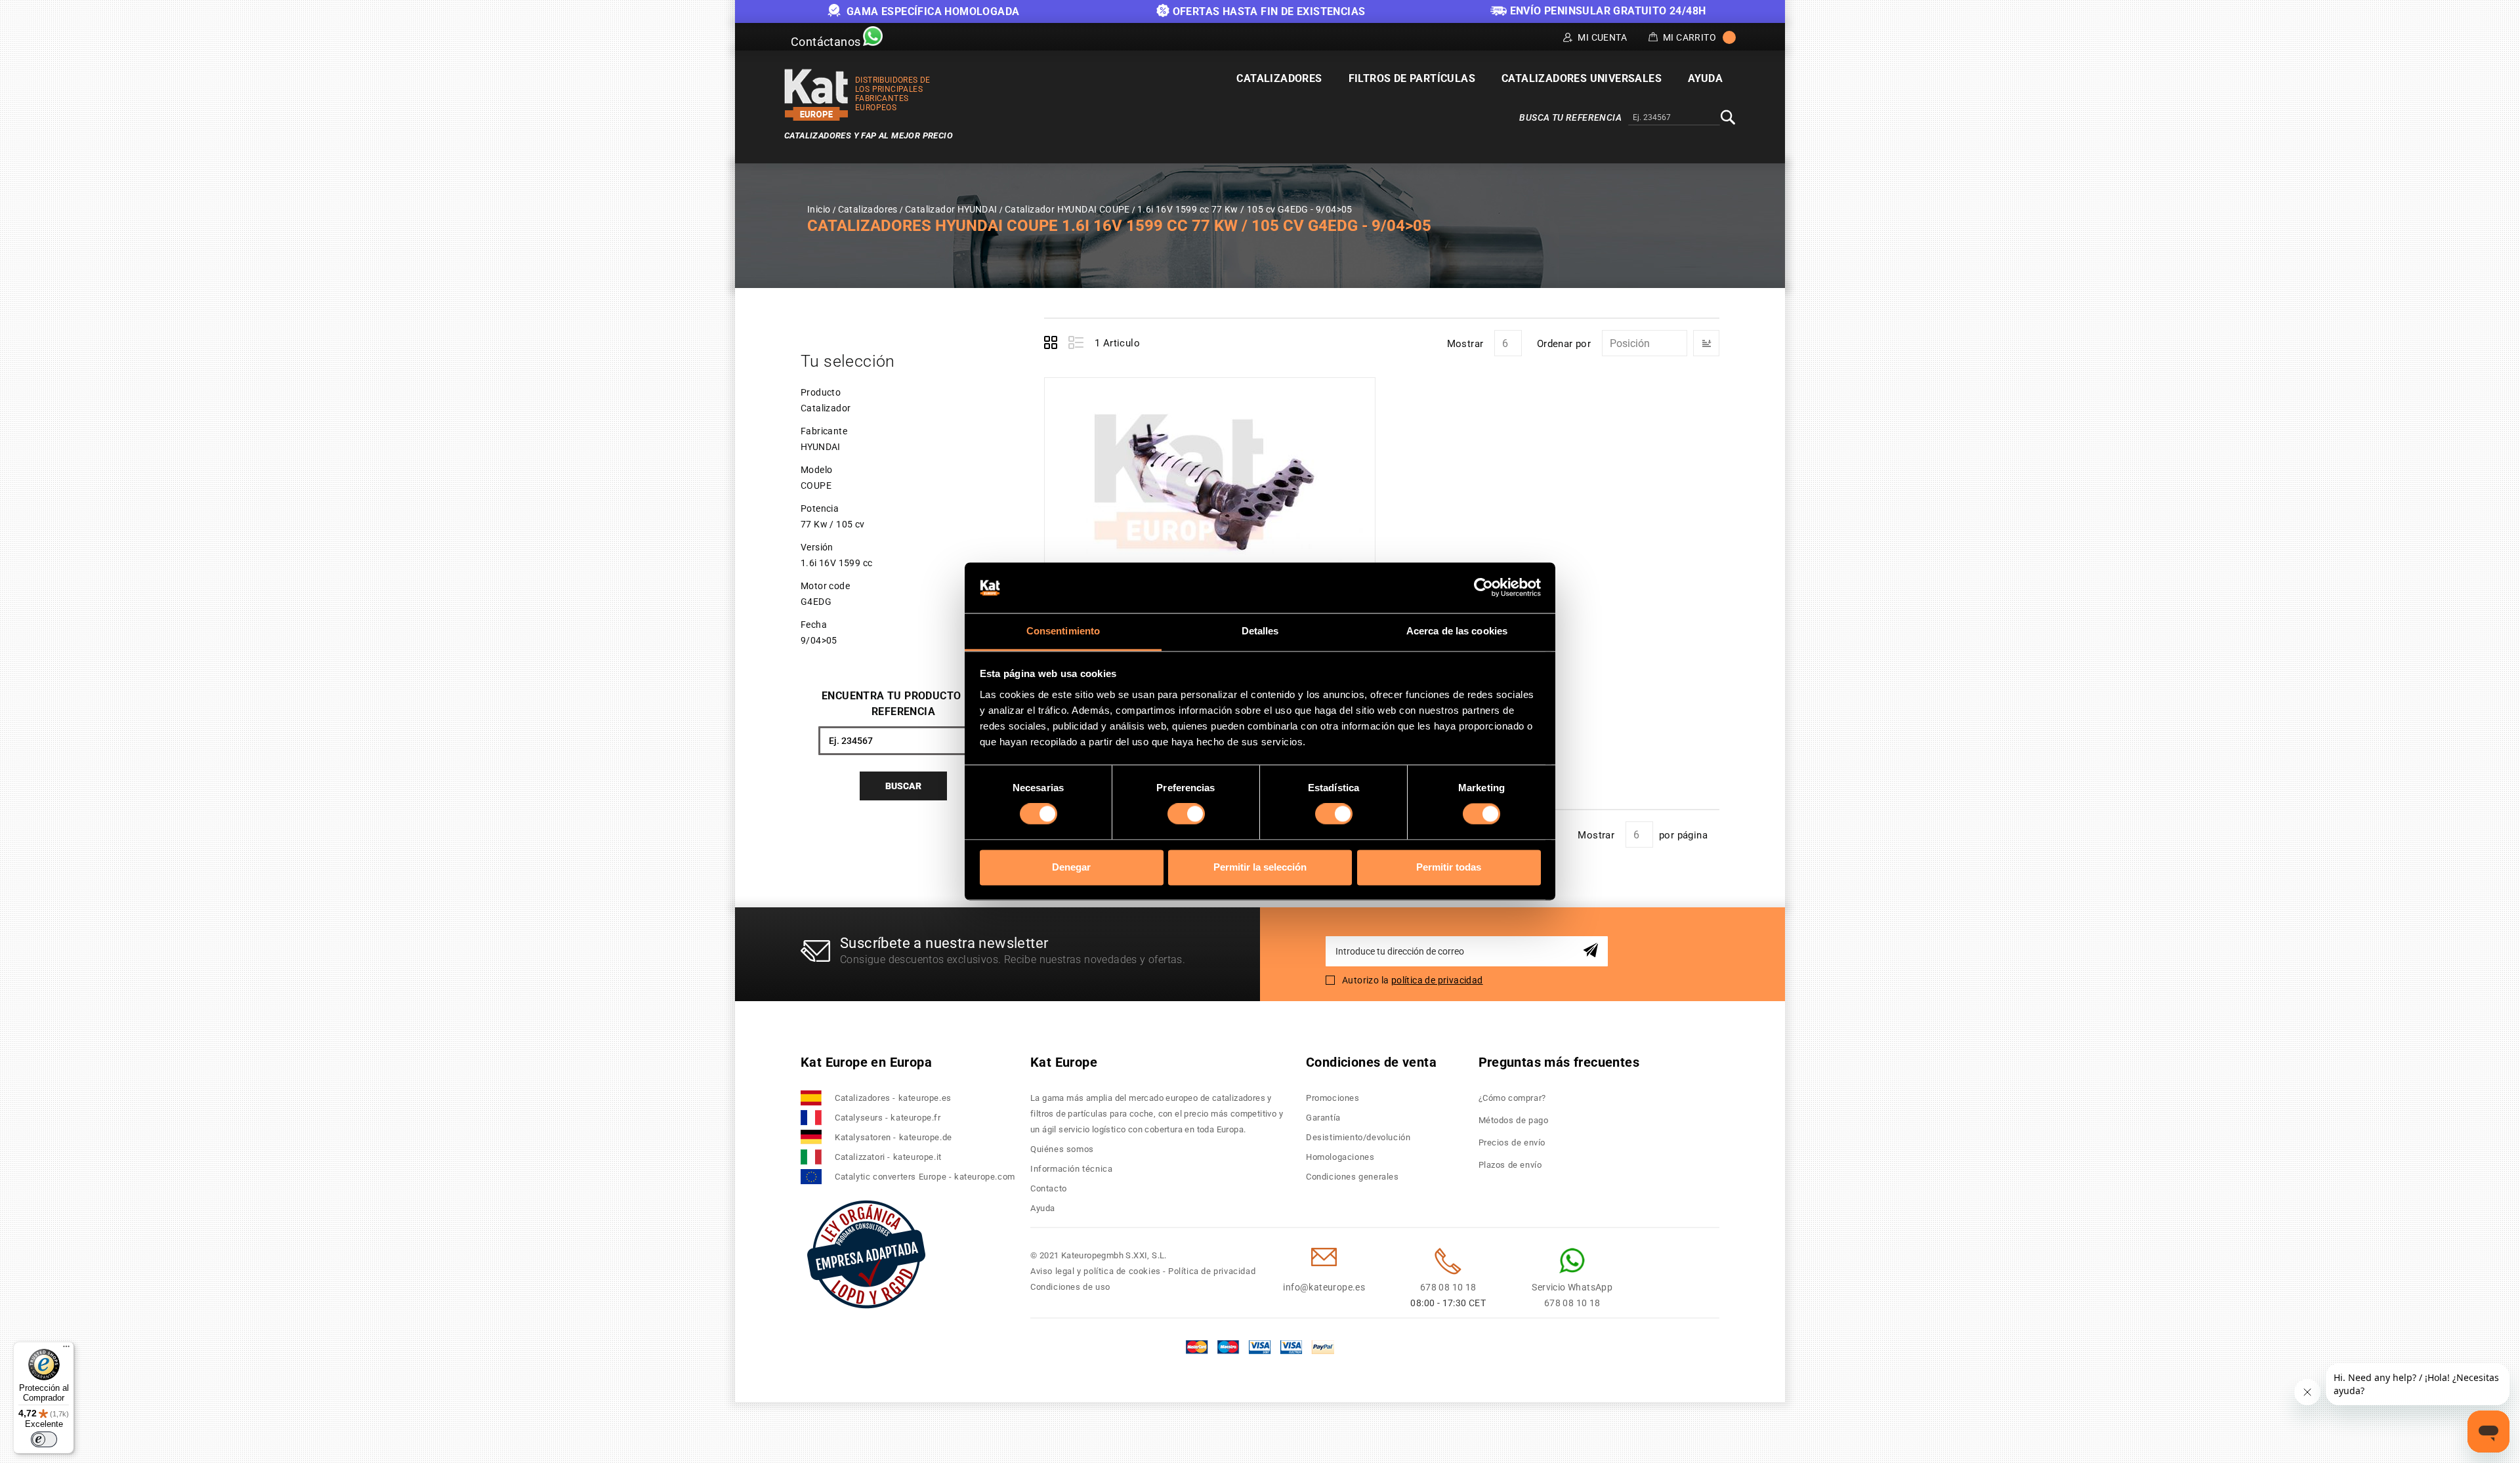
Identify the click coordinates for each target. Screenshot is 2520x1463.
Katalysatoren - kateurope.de (893, 1137)
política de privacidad (1437, 980)
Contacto (1049, 1188)
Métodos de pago (1514, 1120)
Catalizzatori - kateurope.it (888, 1157)
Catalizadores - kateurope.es (893, 1098)
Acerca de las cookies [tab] (1457, 631)
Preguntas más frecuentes (1559, 1062)
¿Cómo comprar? (1512, 1098)
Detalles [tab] (1260, 631)
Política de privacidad (1212, 1271)
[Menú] (66, 1350)
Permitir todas (1449, 867)
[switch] (1186, 814)
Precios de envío (1512, 1143)
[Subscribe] (1593, 951)
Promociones (1333, 1098)
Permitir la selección (1260, 867)
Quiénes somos (1062, 1149)
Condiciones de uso (1070, 1287)
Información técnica (1071, 1169)
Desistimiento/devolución (1358, 1137)
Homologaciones (1340, 1157)
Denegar (1071, 867)
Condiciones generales (1353, 1177)
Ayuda (1043, 1208)
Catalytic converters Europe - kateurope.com (925, 1177)
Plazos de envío (1510, 1165)
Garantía (1323, 1118)
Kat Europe (1064, 1062)
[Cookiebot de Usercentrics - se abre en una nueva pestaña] (1483, 588)
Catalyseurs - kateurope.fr (888, 1118)
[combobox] (1674, 118)
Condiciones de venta (1371, 1062)
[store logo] (816, 95)
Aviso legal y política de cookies (1096, 1271)
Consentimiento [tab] (1063, 631)
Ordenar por (1564, 344)
